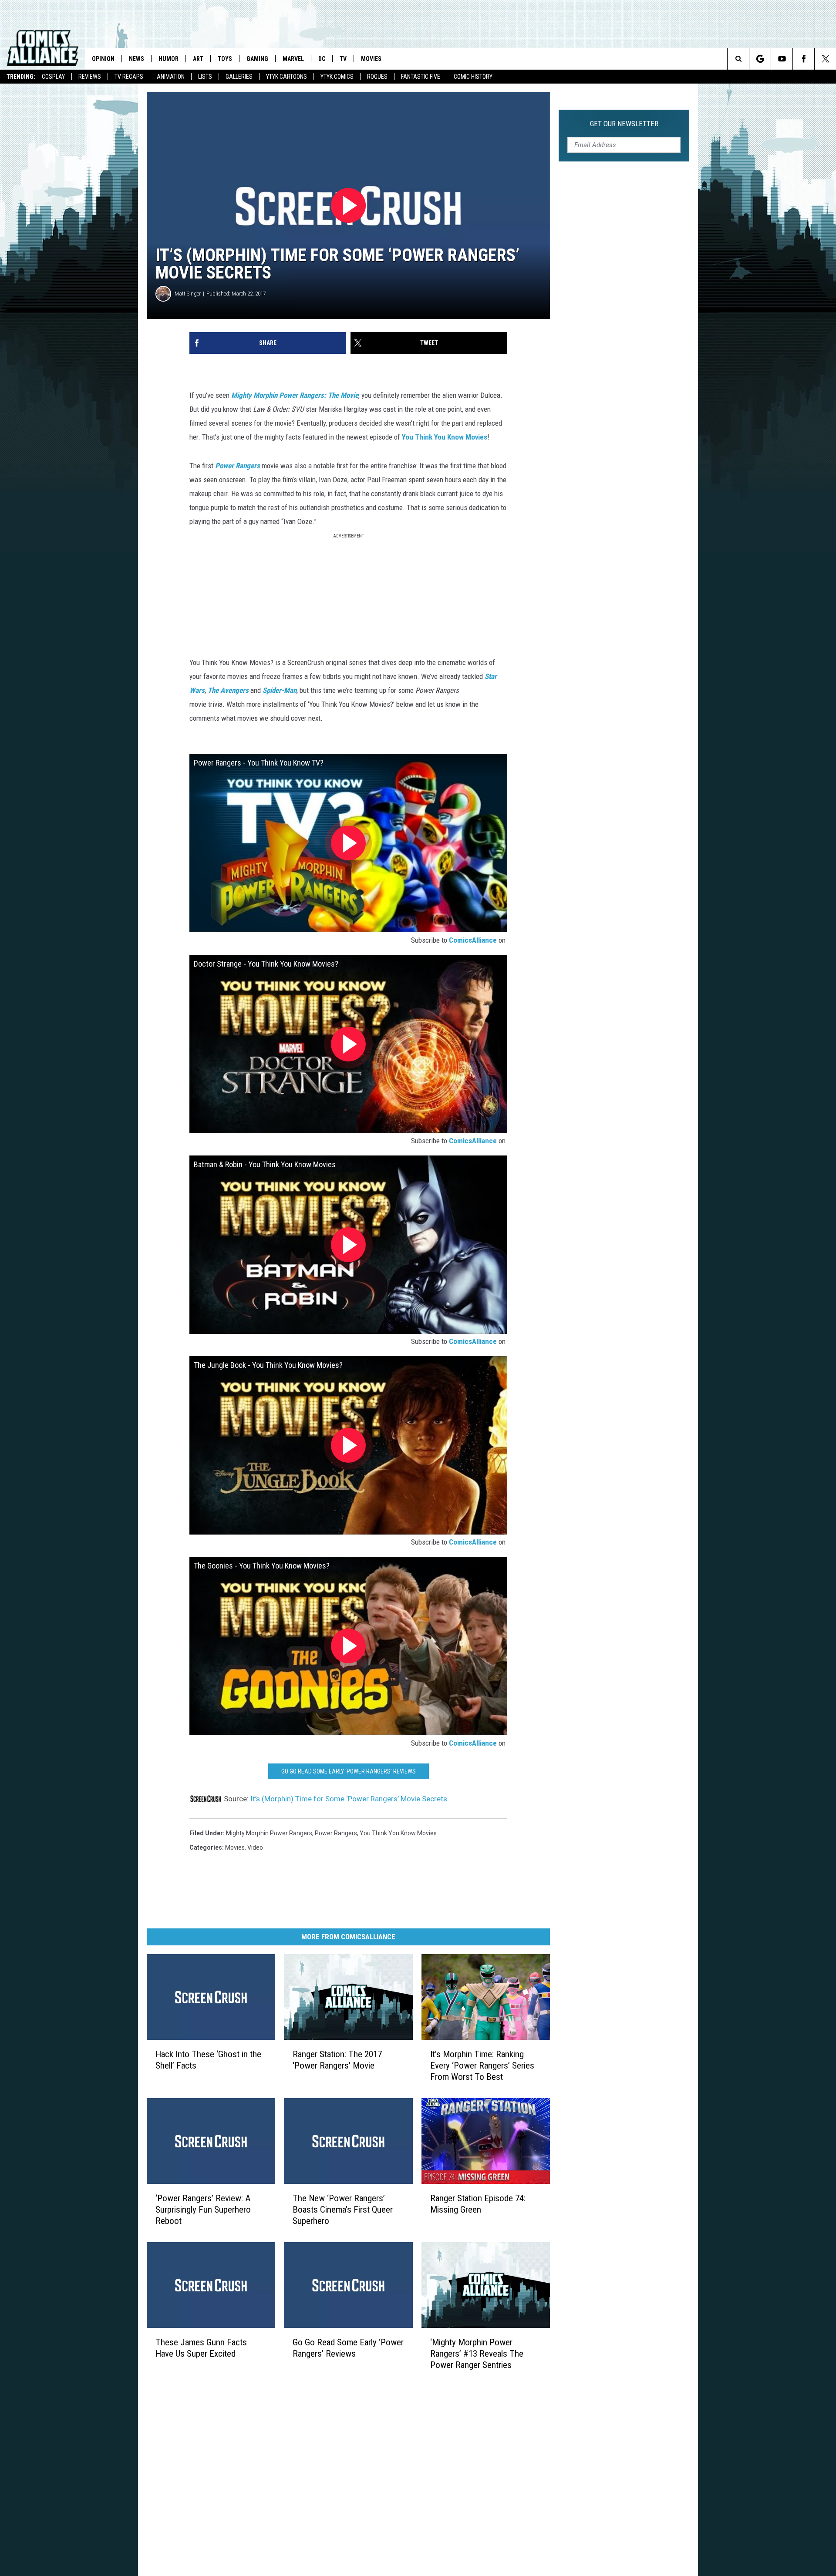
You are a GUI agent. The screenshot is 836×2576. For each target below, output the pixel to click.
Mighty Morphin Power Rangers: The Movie (295, 395)
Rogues (377, 77)
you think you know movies (398, 1833)
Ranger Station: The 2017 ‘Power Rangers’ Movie (337, 2060)
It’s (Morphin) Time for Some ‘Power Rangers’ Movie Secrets (349, 1799)
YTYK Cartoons (287, 77)
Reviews (90, 77)
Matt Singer (188, 294)
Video (255, 1847)
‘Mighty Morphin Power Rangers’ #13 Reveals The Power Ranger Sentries (477, 2353)
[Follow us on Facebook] (804, 59)
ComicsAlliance (473, 940)
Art (198, 59)
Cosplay (53, 77)
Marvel (293, 59)
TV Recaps (129, 77)
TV (343, 59)
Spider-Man (280, 690)
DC (322, 59)
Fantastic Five (421, 77)
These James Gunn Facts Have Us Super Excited (201, 2348)
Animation (171, 77)
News (137, 59)
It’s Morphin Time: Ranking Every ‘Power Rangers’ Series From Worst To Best (482, 2066)
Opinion (103, 59)
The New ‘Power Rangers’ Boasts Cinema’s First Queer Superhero (343, 2209)
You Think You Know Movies (445, 437)
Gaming (257, 59)
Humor (169, 59)
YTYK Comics (337, 77)
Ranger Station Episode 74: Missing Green (478, 2203)
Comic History (473, 77)
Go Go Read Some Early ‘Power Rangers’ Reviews (349, 1771)
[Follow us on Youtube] (782, 59)
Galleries (239, 77)
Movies (371, 59)
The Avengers (228, 690)
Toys (225, 59)
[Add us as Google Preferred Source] (760, 59)
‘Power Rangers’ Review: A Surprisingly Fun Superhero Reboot (203, 2209)
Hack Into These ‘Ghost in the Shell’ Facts (208, 2060)
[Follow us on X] (825, 59)
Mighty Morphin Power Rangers (269, 1833)
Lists (205, 77)
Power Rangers (238, 466)
